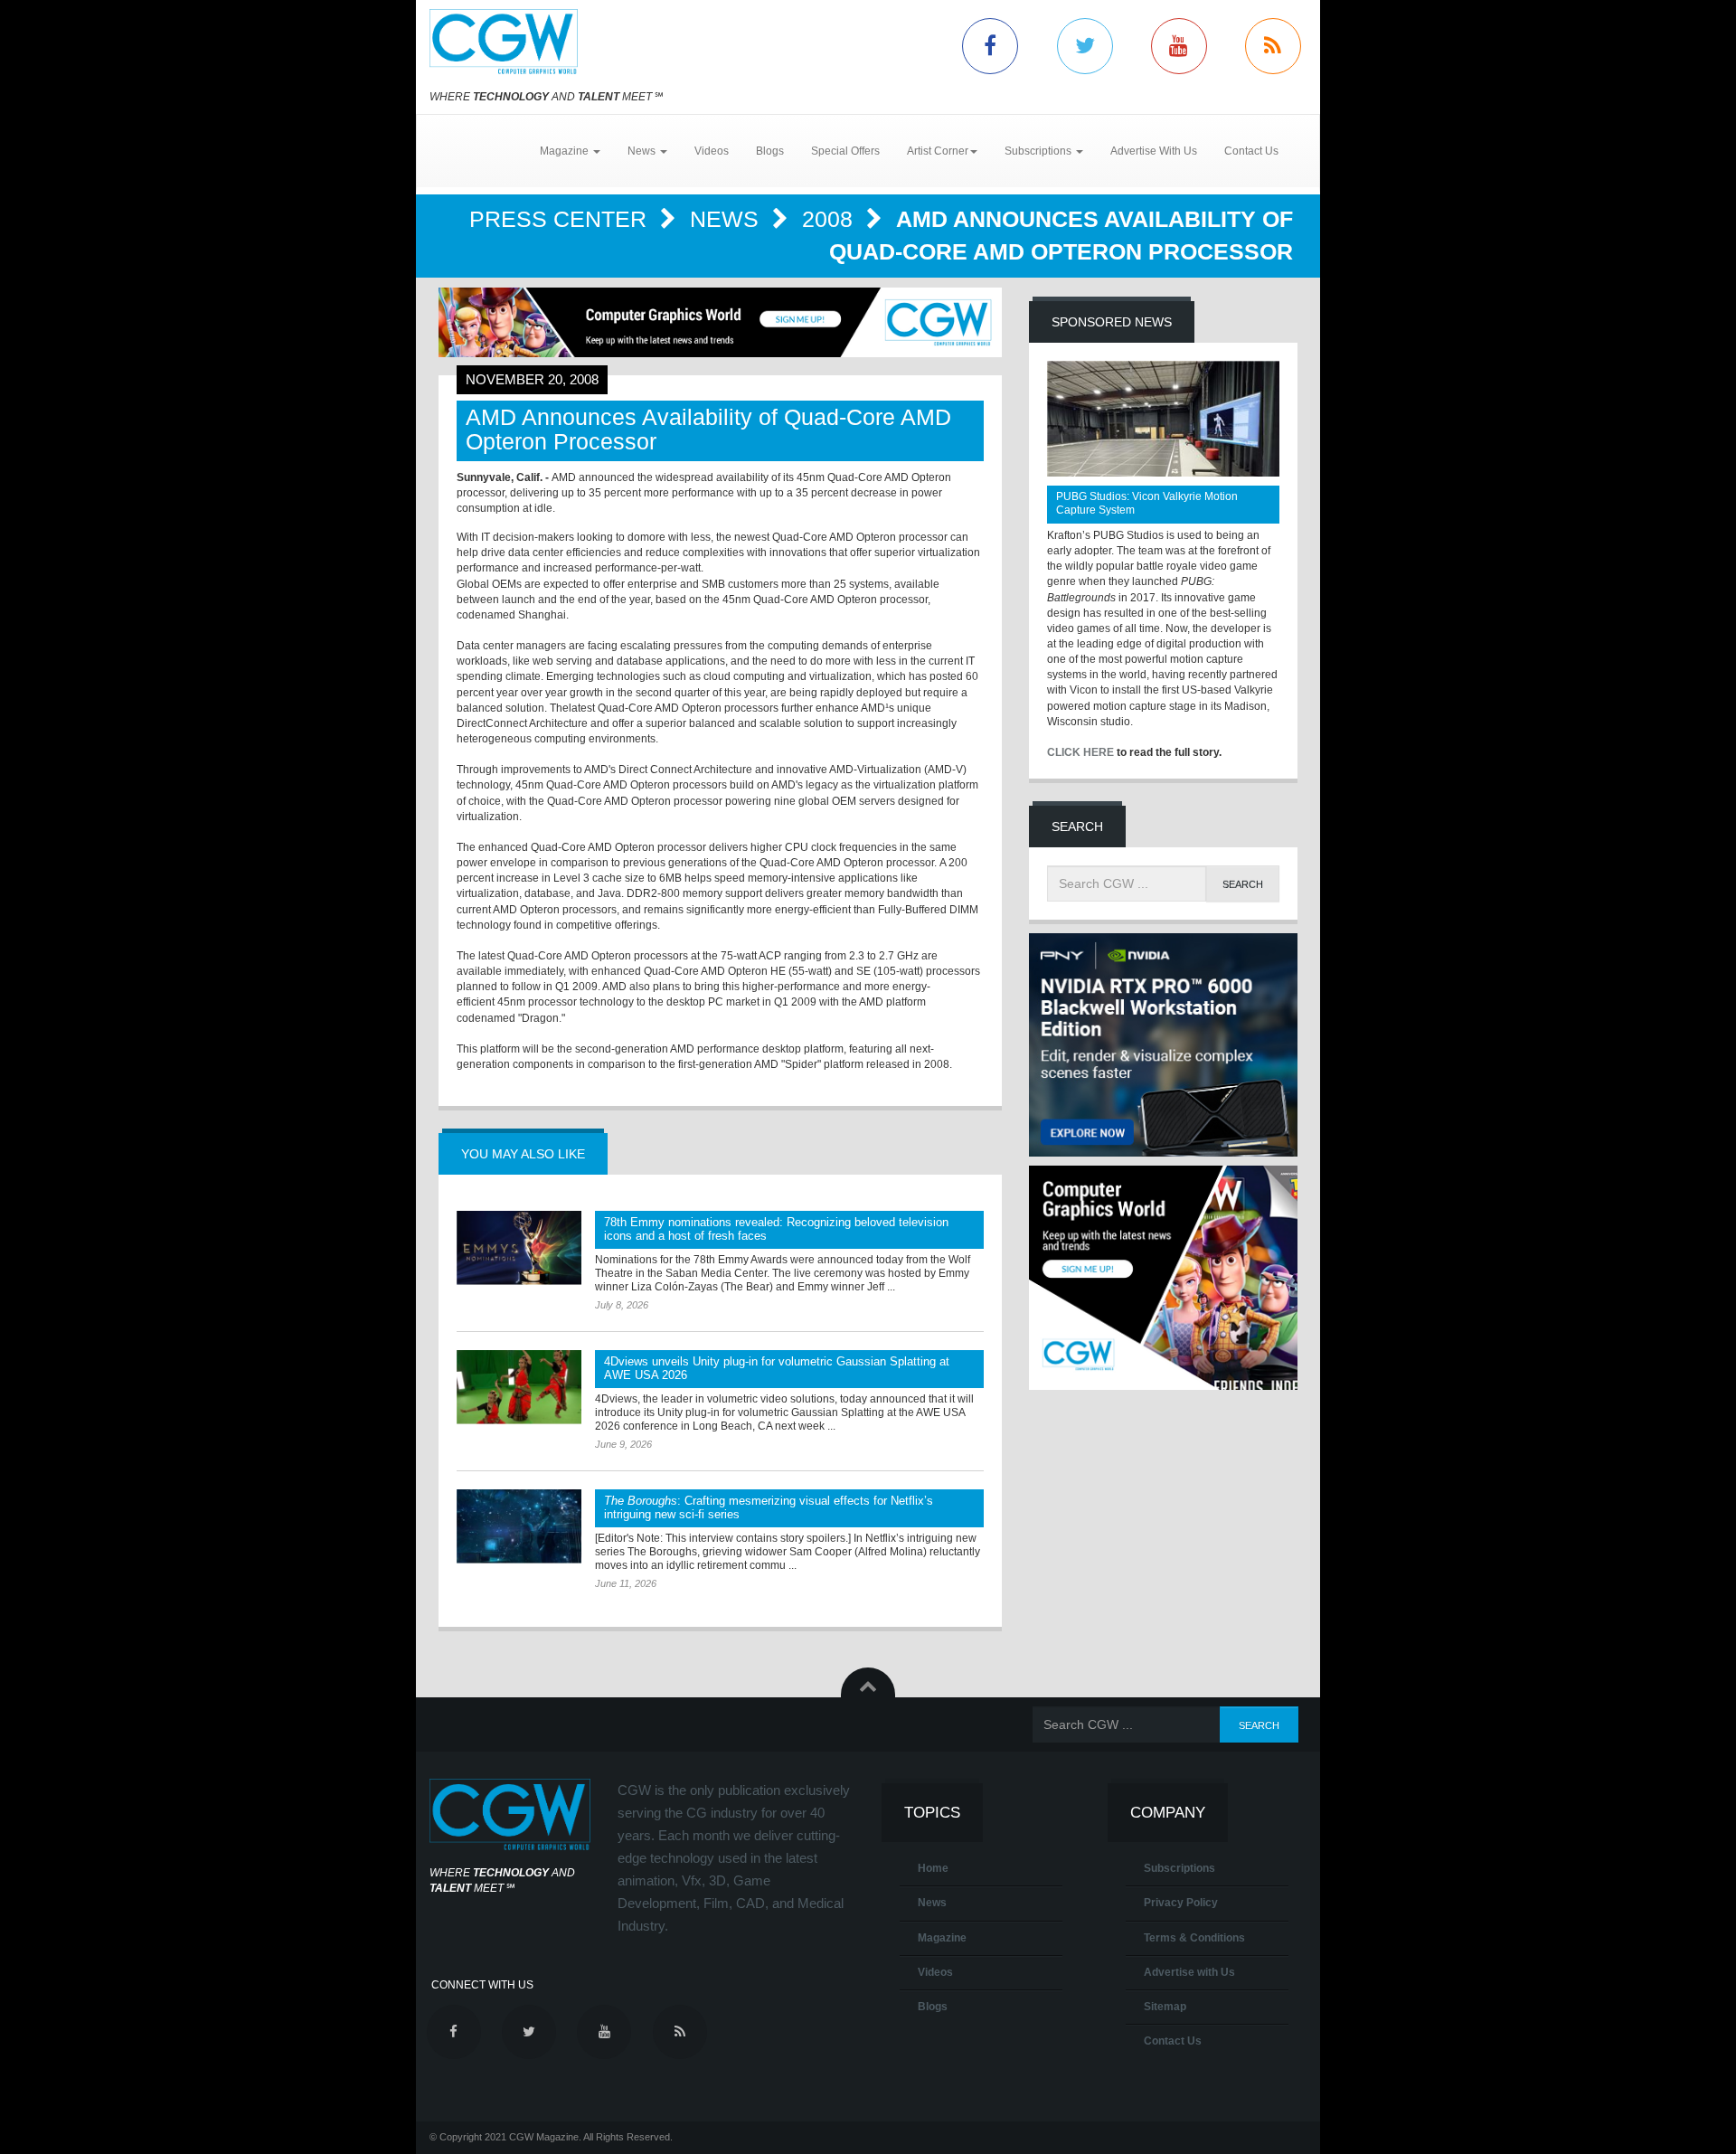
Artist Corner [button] (938, 151)
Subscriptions (1179, 1868)
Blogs (770, 151)
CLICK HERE (1080, 752)
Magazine (942, 1938)
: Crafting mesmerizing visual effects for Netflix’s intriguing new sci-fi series (769, 1507)
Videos (712, 151)
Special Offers (845, 151)
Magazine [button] (566, 151)
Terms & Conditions (1194, 1938)
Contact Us (1251, 151)
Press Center (561, 219)
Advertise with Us (1189, 1972)
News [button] (643, 151)
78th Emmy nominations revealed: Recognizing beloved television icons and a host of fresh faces (776, 1229)
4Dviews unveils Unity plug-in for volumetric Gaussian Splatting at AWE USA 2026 (777, 1368)
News (727, 219)
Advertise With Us (1154, 151)
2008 (830, 219)
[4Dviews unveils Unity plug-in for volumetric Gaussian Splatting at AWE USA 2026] (519, 1387)
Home (933, 1868)
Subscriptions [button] (1039, 151)
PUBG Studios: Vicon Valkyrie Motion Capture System (1147, 503)
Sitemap (1165, 2007)
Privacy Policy (1181, 1903)
